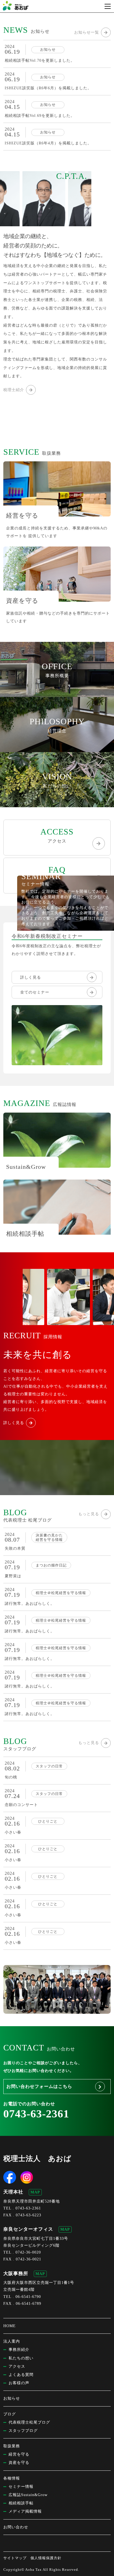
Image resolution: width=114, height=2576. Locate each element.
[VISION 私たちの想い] (57, 803)
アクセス (57, 835)
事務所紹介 (19, 2350)
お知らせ (12, 2398)
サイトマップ (15, 2558)
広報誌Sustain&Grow (28, 2495)
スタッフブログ (23, 2431)
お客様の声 (19, 2383)
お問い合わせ (16, 2527)
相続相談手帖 (21, 2503)
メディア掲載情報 (25, 2511)
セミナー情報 (21, 2487)
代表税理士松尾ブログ (29, 2422)
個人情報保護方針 (46, 2558)
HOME (10, 2326)
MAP (35, 2192)
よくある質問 (21, 2375)
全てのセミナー (35, 992)
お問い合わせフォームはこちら (39, 2086)
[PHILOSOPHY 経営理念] (57, 748)
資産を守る (19, 2463)
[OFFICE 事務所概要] (57, 693)
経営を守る (19, 2454)
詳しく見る (31, 977)
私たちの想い (21, 2358)
